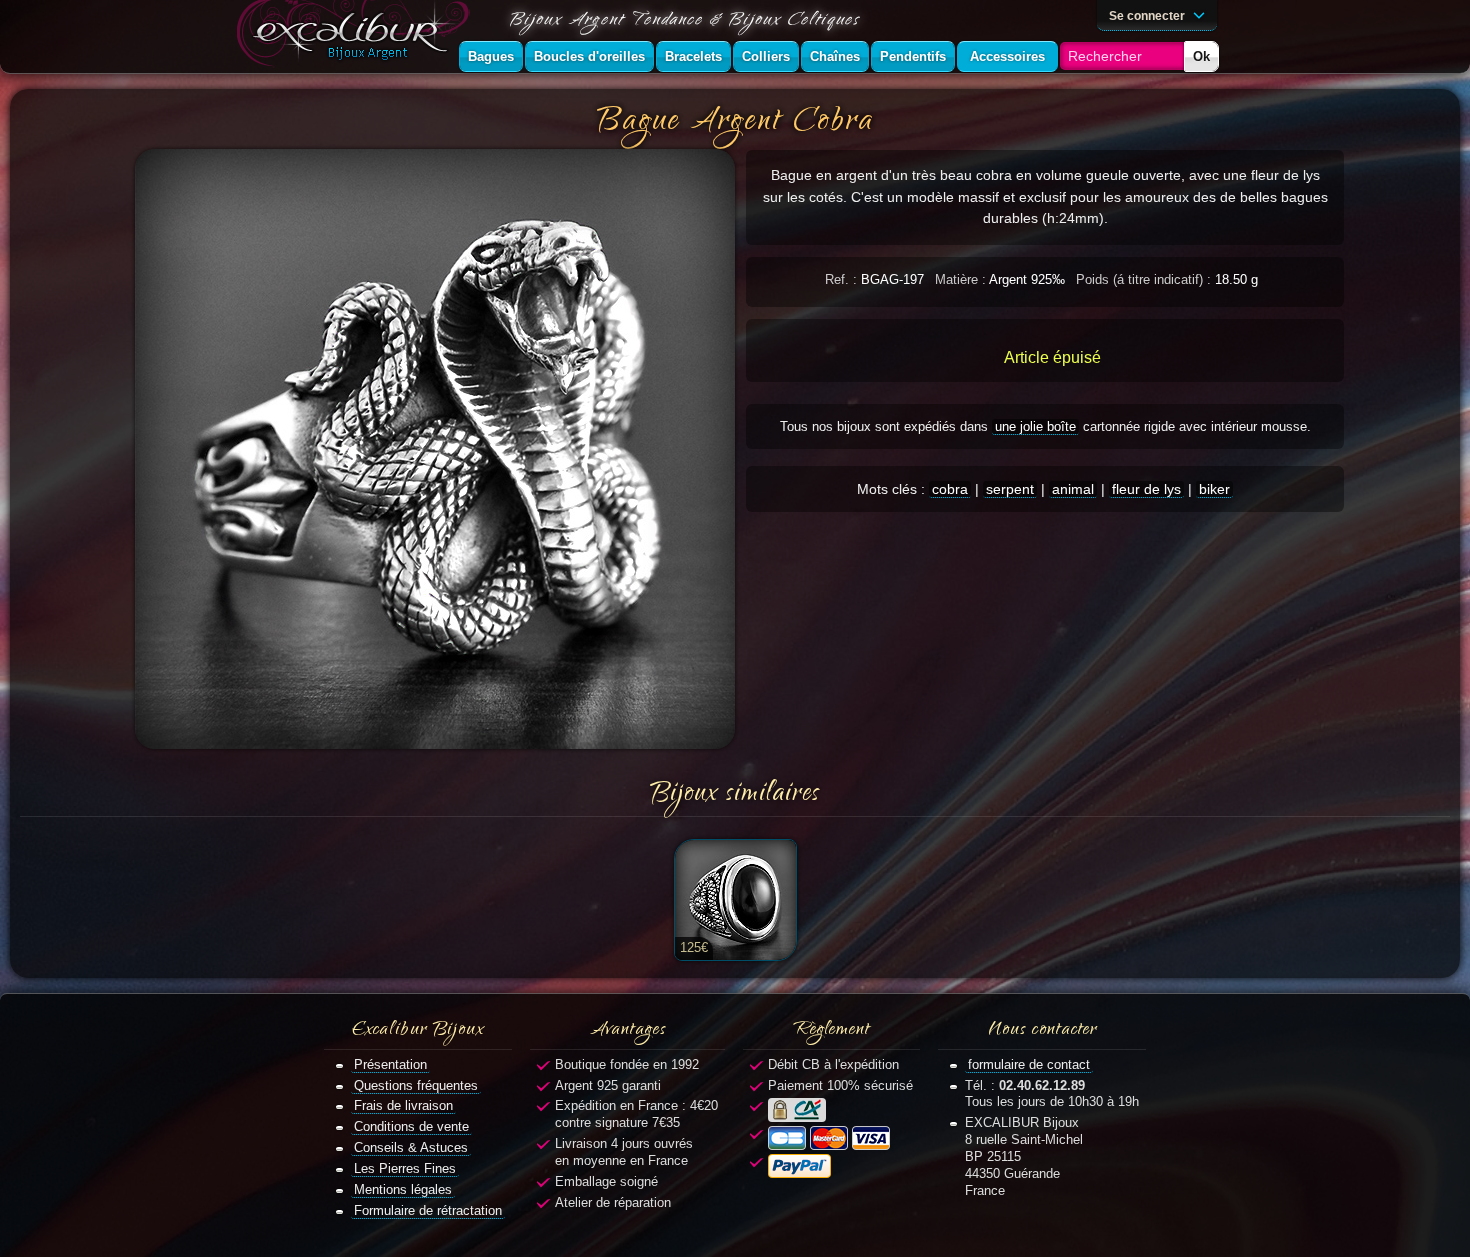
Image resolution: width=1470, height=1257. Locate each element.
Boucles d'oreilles (589, 56)
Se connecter (1148, 15)
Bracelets (693, 56)
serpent (1010, 489)
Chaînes (835, 56)
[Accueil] (357, 36)
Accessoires (1007, 56)
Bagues (491, 56)
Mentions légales (403, 1189)
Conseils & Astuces (411, 1147)
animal (1073, 489)
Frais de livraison (403, 1105)
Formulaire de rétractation (428, 1210)
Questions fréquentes (416, 1085)
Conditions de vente (411, 1126)
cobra (950, 489)
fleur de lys (1146, 489)
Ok (1201, 56)
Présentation (390, 1064)
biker (1214, 489)
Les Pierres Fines (405, 1168)
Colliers (766, 56)
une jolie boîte (1035, 426)
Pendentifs (913, 56)
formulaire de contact (1029, 1064)
